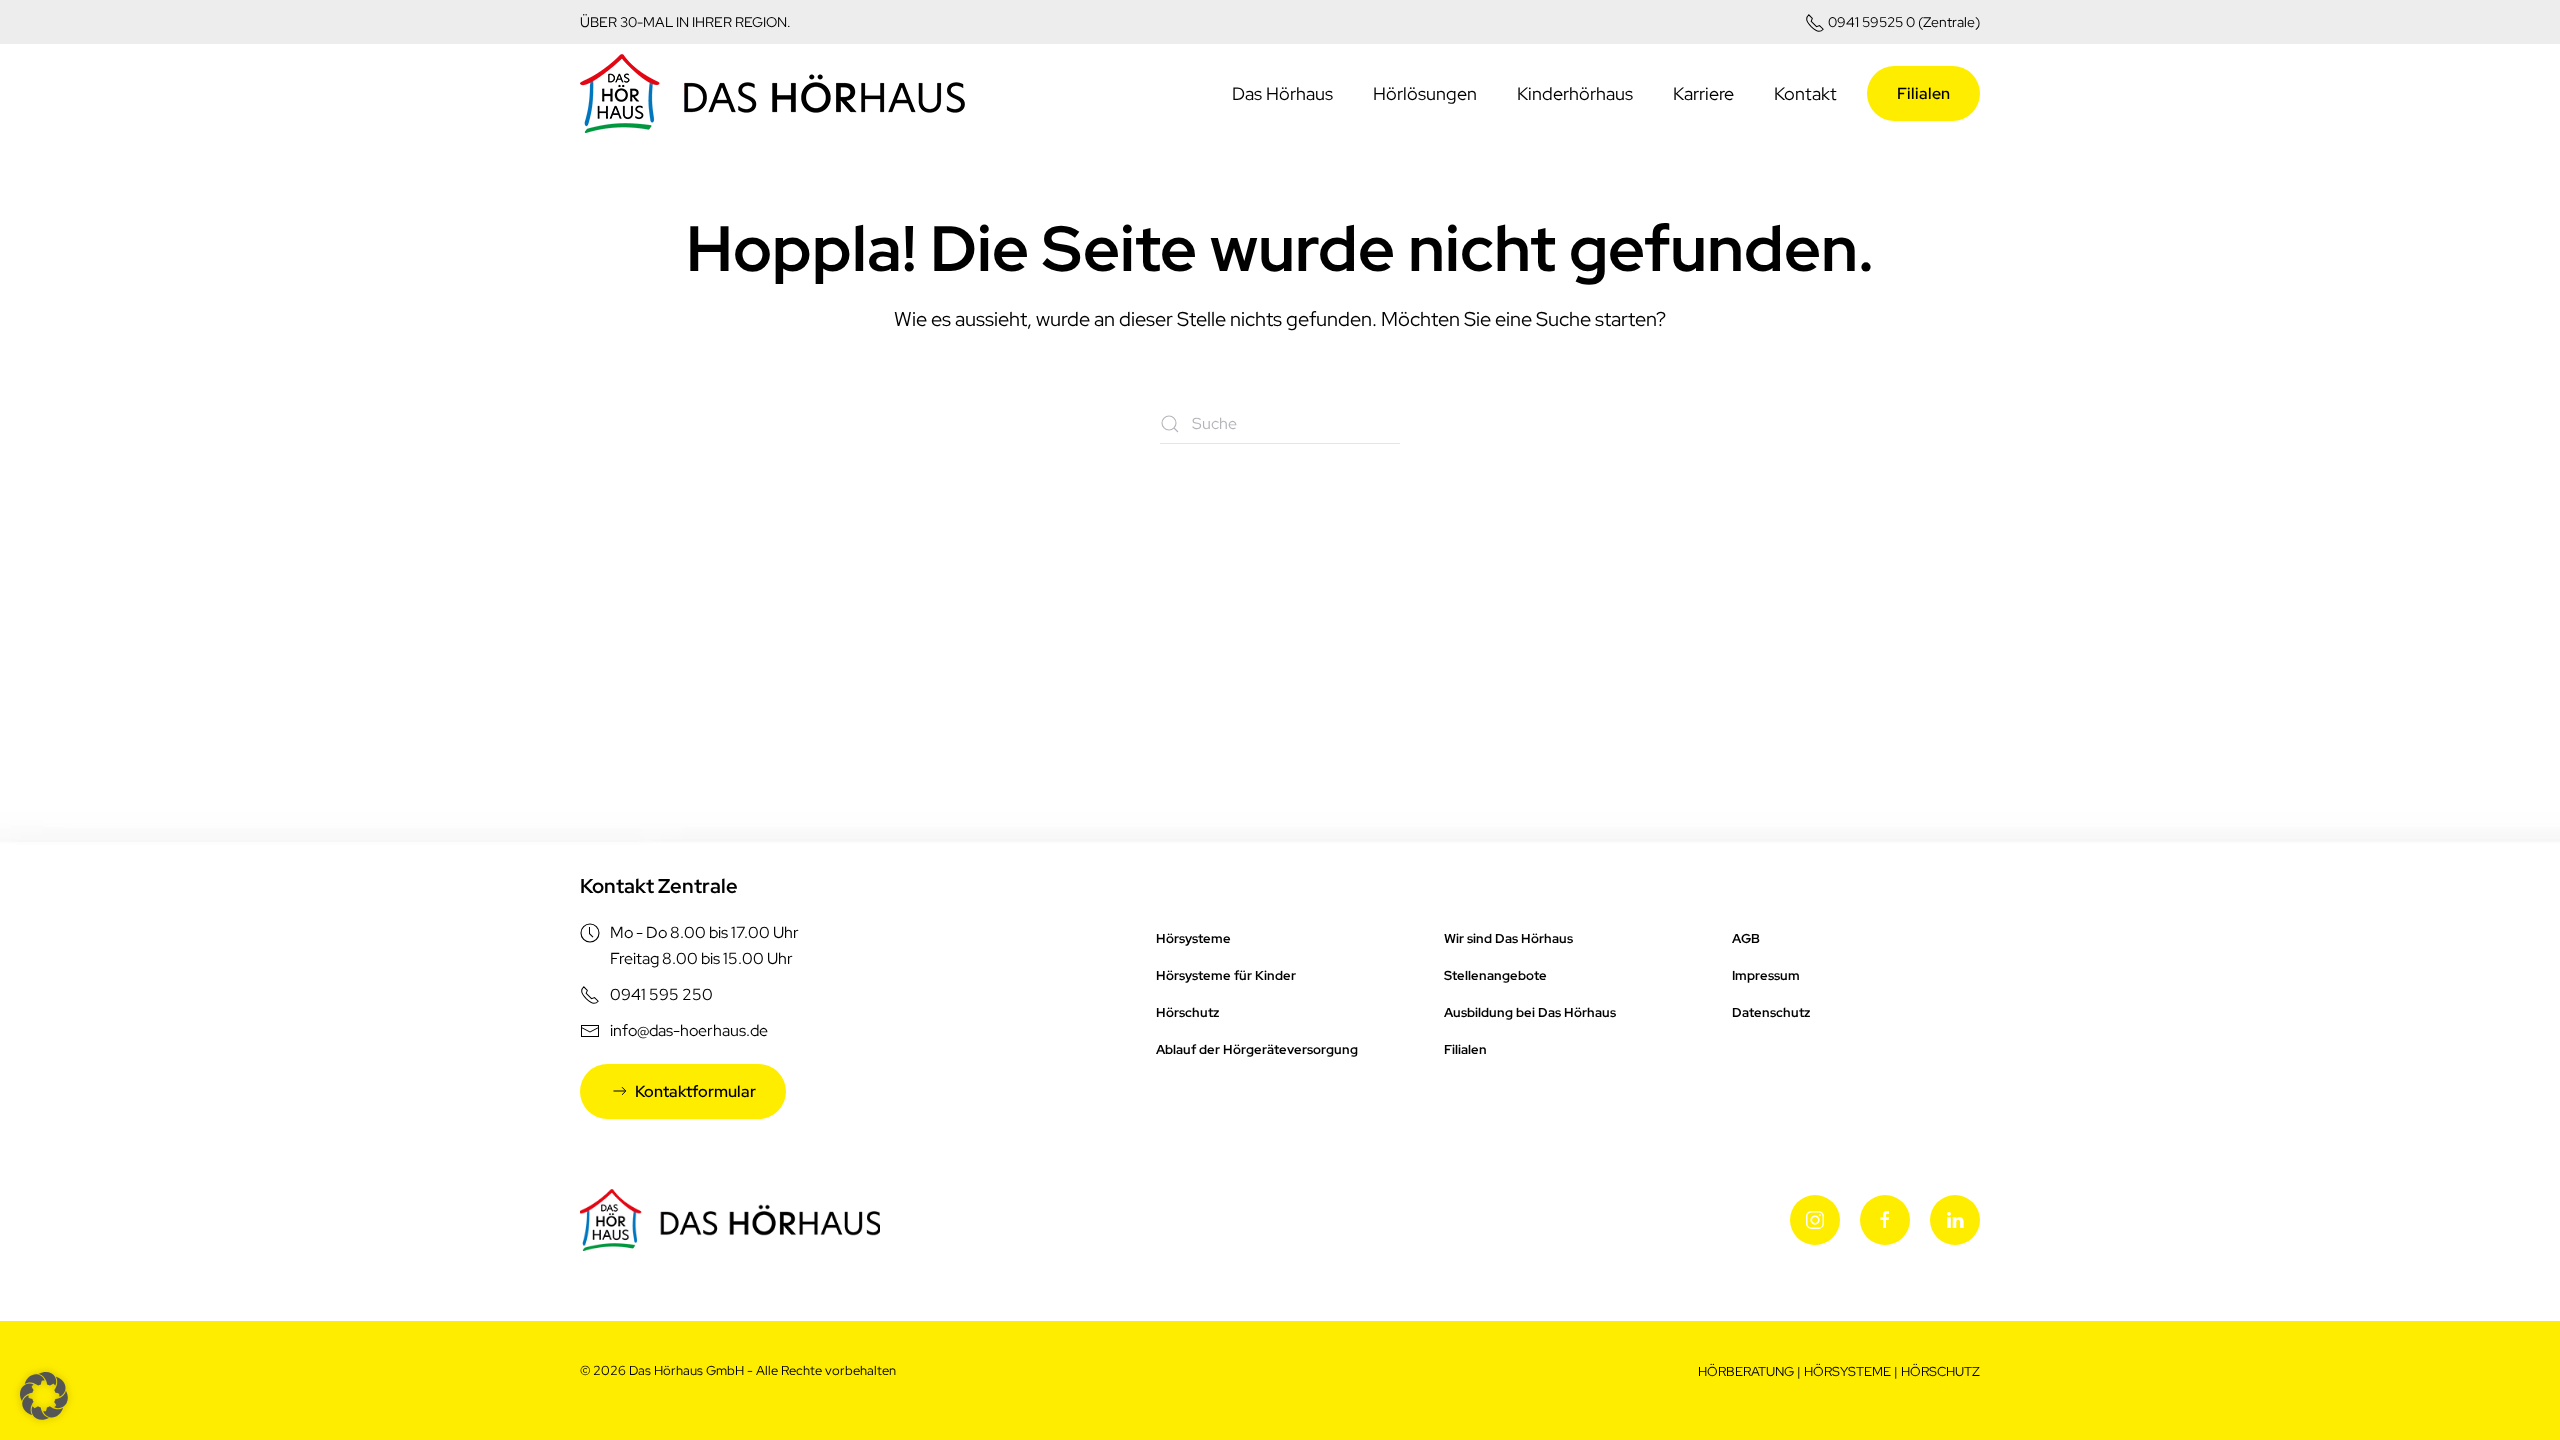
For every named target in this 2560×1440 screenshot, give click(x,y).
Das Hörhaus (1282, 93)
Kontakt (1805, 93)
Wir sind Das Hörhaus (1508, 938)
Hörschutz (1187, 1012)
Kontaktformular (695, 1091)
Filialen (1923, 93)
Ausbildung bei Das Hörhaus (1530, 1012)
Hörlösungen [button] (1425, 93)
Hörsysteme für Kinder (1226, 975)
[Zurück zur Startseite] (772, 94)
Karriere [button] (1703, 93)
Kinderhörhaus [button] (1575, 93)
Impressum (1766, 975)
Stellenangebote (1495, 975)
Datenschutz (1771, 1012)
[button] (44, 1396)
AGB (1746, 938)
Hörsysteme (1193, 938)
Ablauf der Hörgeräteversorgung (1257, 1049)
